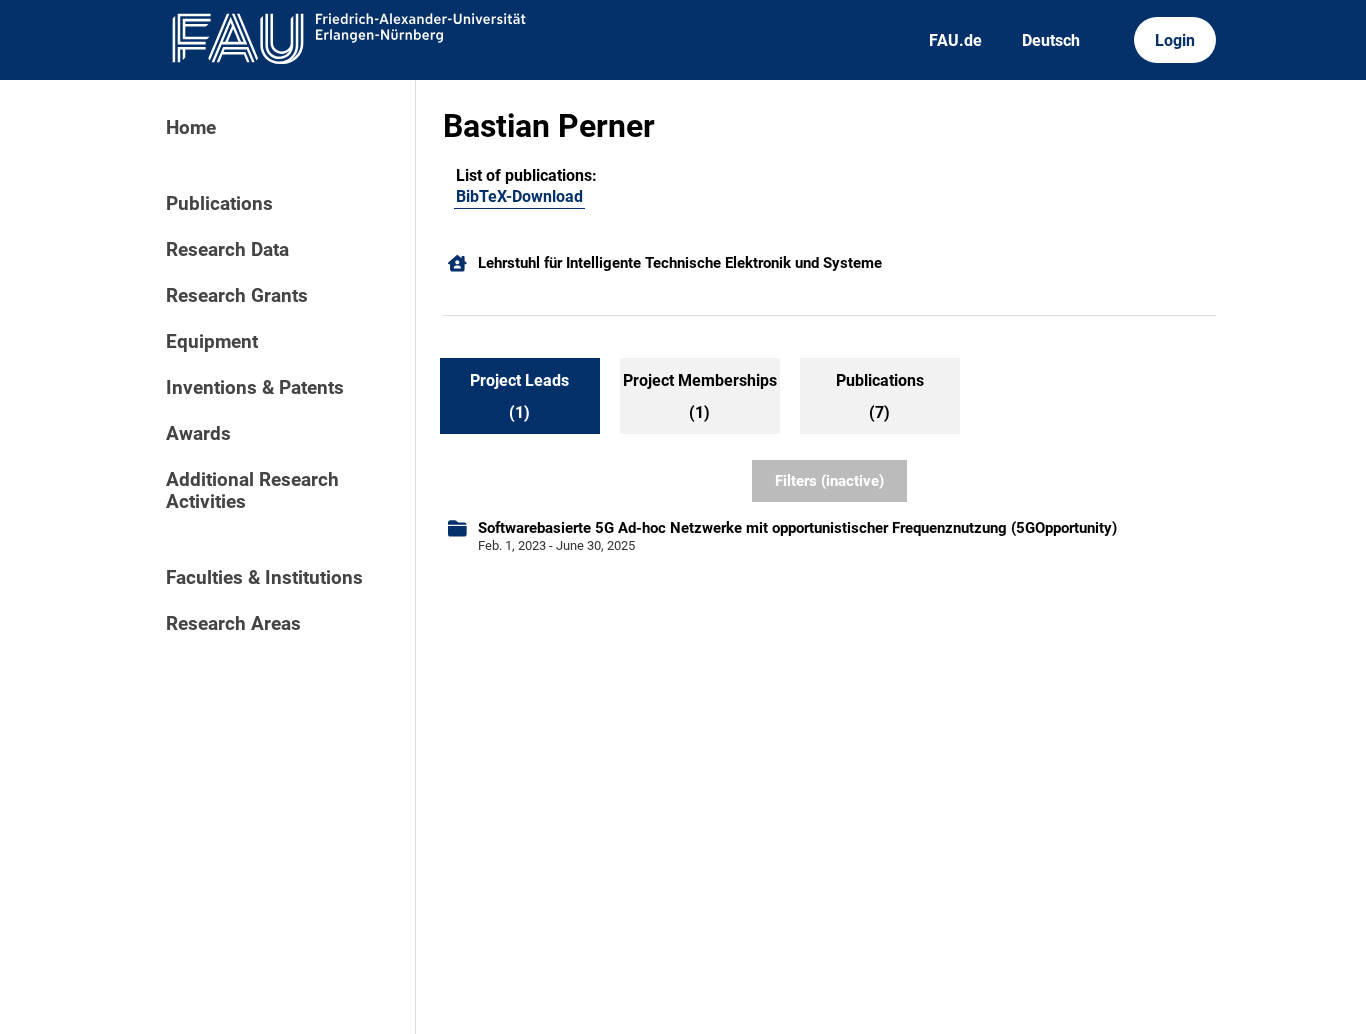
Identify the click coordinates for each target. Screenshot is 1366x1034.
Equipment (212, 342)
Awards (198, 434)
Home (191, 128)
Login (1175, 40)
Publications (219, 204)
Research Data (227, 250)
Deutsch (1051, 40)
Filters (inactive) (829, 481)
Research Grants (237, 296)
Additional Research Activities (252, 491)
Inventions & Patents (255, 388)
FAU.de (955, 40)
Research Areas (233, 624)
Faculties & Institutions (264, 578)
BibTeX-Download (519, 196)
